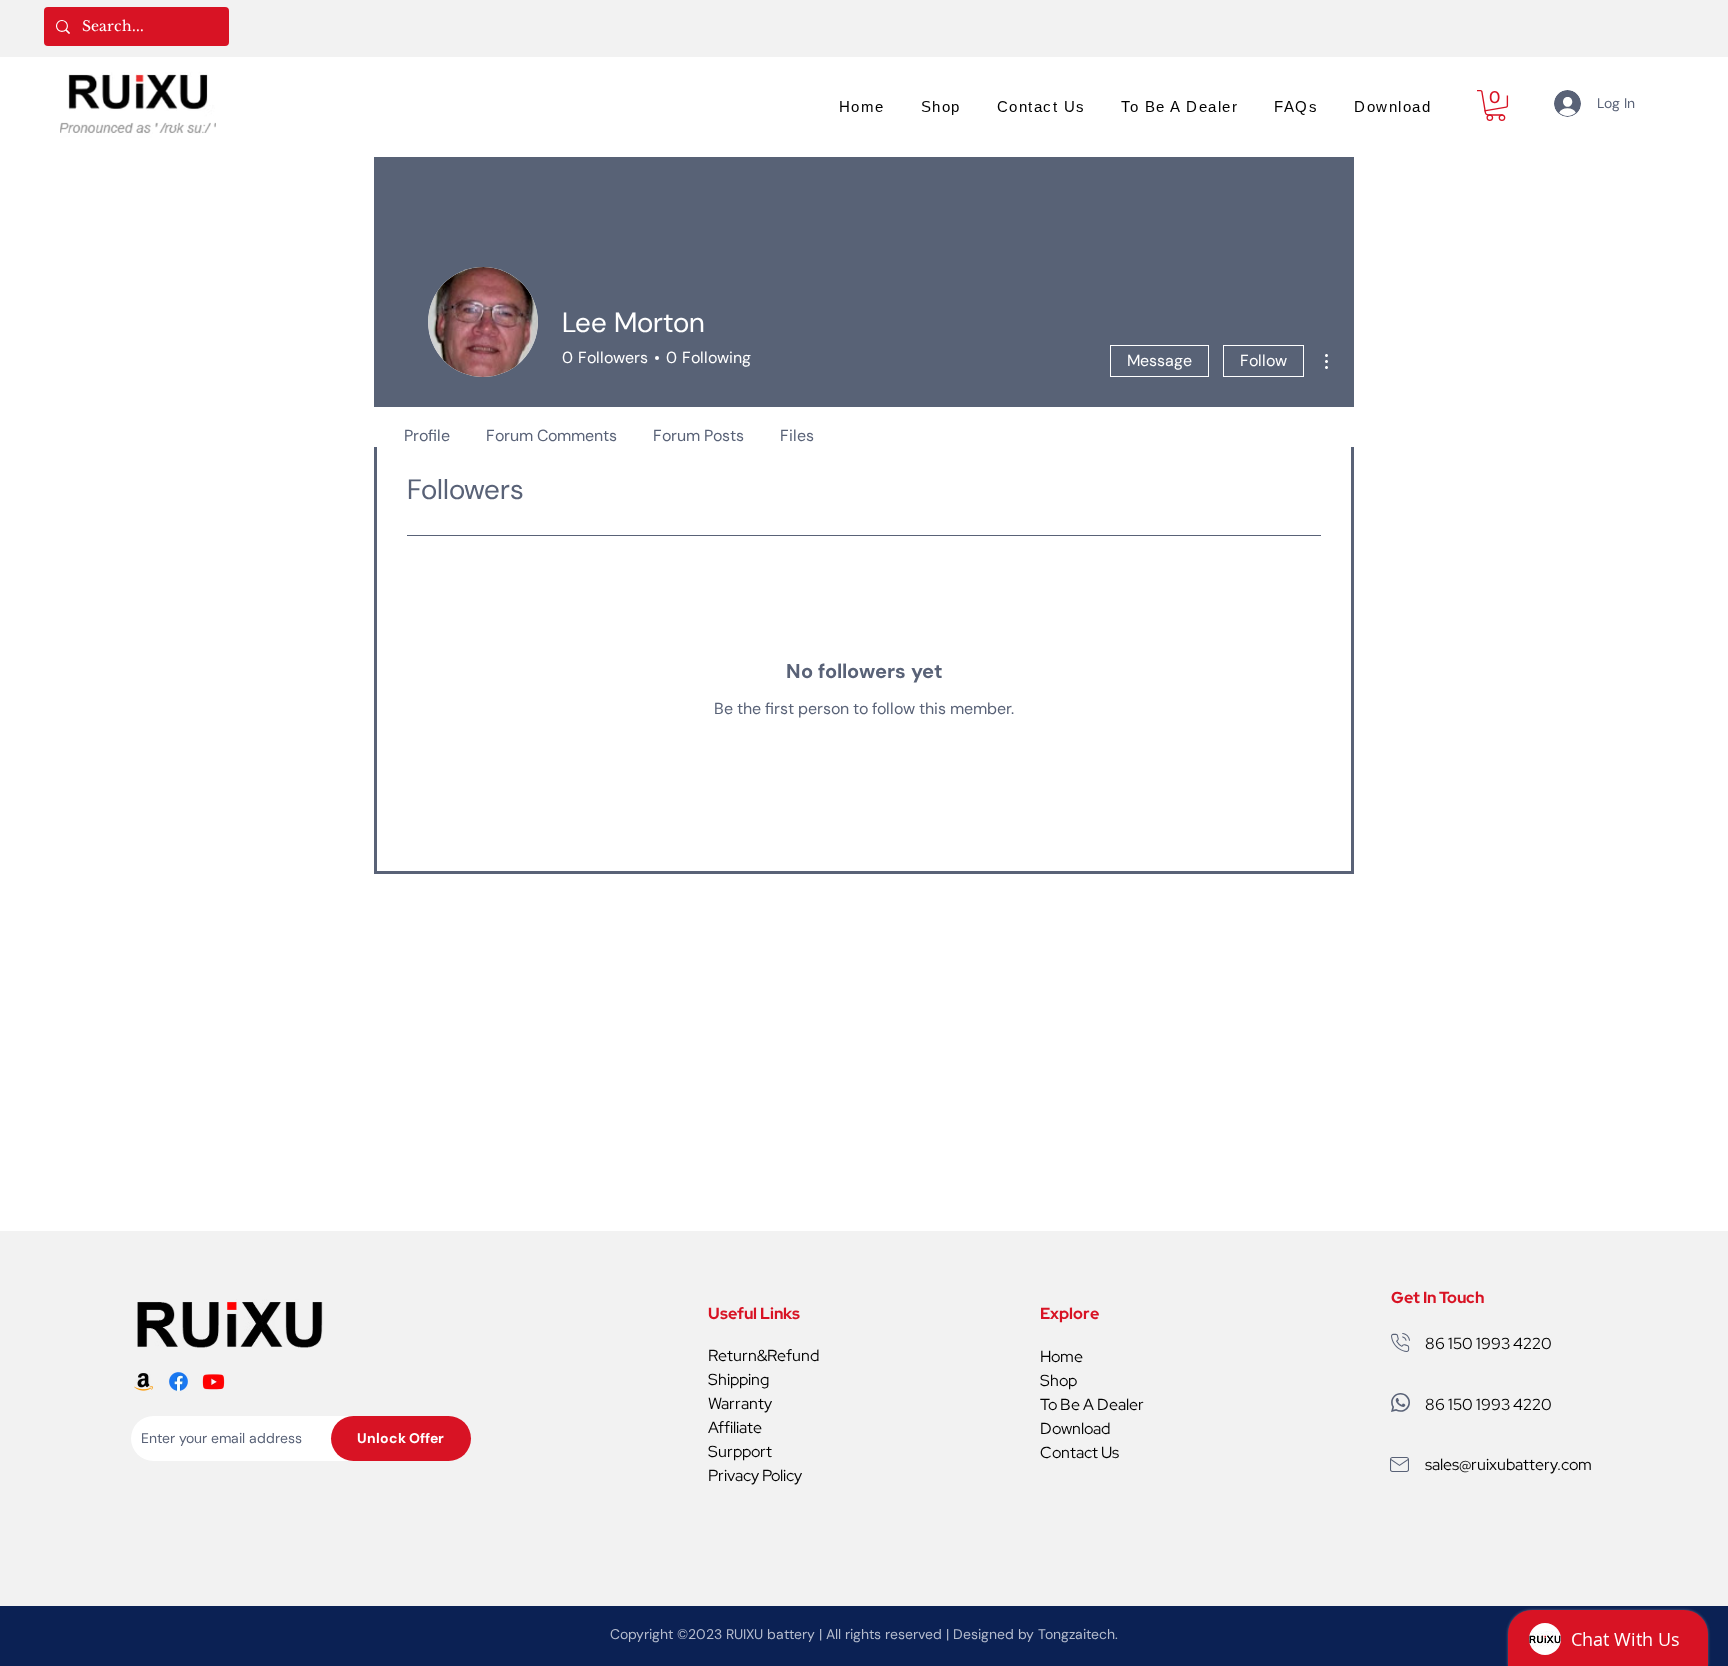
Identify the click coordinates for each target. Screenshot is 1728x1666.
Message (1159, 360)
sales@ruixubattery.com (1508, 1464)
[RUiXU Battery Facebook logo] (178, 1381)
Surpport (740, 1451)
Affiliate (735, 1427)
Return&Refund (763, 1355)
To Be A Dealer (1092, 1404)
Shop (1058, 1380)
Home (1061, 1356)
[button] (1495, 105)
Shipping (738, 1379)
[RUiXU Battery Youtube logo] (213, 1381)
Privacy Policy (755, 1475)
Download (1075, 1428)
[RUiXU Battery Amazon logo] (143, 1381)
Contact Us (1079, 1452)
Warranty (740, 1403)
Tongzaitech (1076, 1634)
